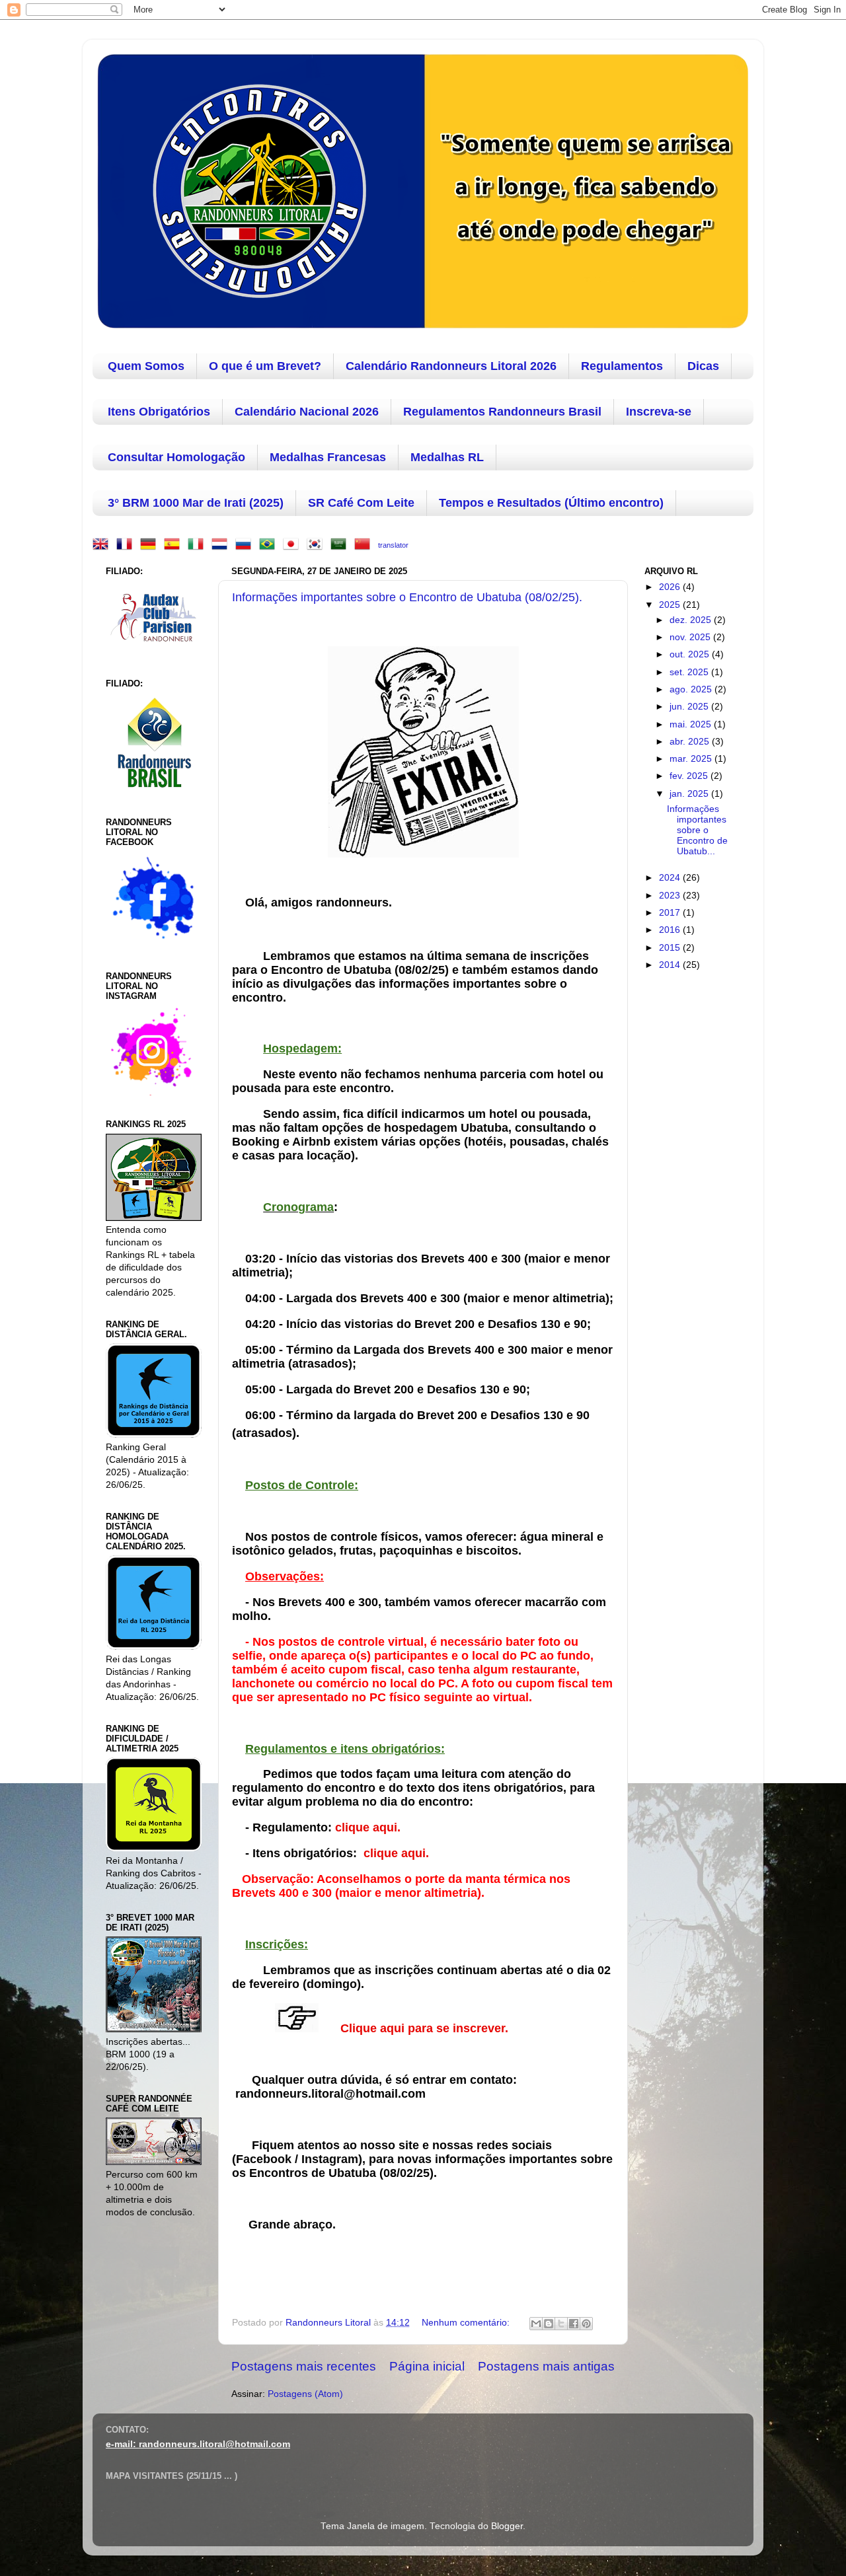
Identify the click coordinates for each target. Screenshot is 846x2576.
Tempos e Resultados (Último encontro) (551, 503)
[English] (103, 545)
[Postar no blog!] (549, 2324)
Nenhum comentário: (467, 2323)
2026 (671, 587)
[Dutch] (222, 545)
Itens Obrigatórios (159, 412)
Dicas (703, 366)
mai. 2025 (692, 724)
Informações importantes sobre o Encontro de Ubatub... (697, 830)
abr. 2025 (691, 742)
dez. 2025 (692, 620)
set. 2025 (690, 672)
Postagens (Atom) (305, 2394)
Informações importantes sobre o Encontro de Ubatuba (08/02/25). (407, 597)
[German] (151, 545)
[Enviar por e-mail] (536, 2324)
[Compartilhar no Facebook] (574, 2324)
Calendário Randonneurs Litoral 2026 (451, 366)
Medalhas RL (447, 457)
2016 (671, 930)
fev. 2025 (690, 776)
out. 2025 (691, 654)
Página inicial (427, 2366)
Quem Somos (146, 366)
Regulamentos (622, 366)
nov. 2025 (691, 637)
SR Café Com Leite (361, 503)
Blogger (507, 2526)
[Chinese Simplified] (365, 545)
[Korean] (317, 545)
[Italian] (198, 545)
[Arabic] (341, 545)
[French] (127, 545)
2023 (671, 896)
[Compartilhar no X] (561, 2324)
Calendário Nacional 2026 (307, 412)
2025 (671, 605)
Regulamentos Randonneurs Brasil (502, 412)
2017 (671, 913)
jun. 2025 (690, 707)
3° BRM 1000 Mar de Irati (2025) (196, 503)
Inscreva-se (659, 412)
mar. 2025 (692, 759)
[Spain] (174, 545)
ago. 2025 (692, 689)
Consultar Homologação (176, 457)
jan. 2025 (690, 794)
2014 (671, 965)
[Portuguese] (270, 545)
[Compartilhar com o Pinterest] (586, 2324)
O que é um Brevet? (265, 366)
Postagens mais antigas (546, 2366)
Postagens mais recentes (304, 2366)
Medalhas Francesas (328, 457)
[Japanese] (293, 545)
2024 (671, 878)
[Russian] (246, 545)
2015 (671, 948)
